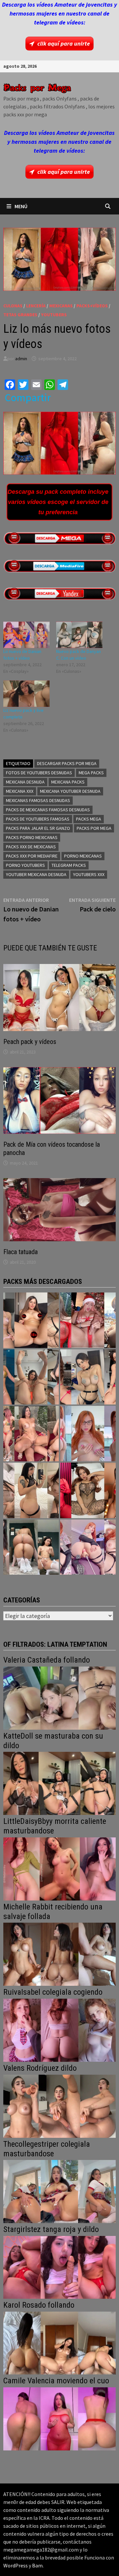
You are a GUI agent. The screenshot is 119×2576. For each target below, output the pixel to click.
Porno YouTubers (25, 865)
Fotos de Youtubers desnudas (39, 773)
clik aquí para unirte (64, 43)
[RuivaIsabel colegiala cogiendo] (59, 2030)
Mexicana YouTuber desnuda (70, 791)
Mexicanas (61, 306)
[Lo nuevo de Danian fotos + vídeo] (26, 635)
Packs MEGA (89, 819)
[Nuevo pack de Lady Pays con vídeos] (88, 1490)
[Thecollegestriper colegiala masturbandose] (59, 2191)
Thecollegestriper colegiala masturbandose (47, 2149)
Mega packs (91, 773)
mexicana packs (68, 782)
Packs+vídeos (92, 306)
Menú (21, 206)
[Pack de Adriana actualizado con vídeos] (31, 1320)
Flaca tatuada (20, 1252)
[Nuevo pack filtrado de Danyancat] (88, 1320)
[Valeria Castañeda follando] (59, 1697)
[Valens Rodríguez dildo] (59, 2106)
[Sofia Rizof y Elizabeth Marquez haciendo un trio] (31, 1434)
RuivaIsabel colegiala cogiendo (53, 1992)
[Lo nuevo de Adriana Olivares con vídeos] (31, 1377)
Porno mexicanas (83, 856)
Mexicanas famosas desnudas (38, 800)
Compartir (28, 398)
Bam (37, 2565)
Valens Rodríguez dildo (40, 2068)
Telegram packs (69, 865)
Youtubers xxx (89, 874)
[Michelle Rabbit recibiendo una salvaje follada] (59, 1954)
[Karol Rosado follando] (59, 2342)
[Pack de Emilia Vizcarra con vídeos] (88, 1434)
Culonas (13, 306)
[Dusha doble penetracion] (88, 1547)
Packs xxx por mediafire (32, 856)
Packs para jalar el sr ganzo (38, 828)
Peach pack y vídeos (30, 1042)
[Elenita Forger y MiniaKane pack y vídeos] (31, 1547)
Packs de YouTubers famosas (38, 819)
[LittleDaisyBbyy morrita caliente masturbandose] (59, 1868)
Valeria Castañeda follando (47, 1660)
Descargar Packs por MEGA (67, 763)
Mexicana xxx (20, 791)
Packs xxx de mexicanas (31, 847)
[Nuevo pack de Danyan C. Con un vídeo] (79, 635)
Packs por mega (94, 828)
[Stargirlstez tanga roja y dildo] (59, 2267)
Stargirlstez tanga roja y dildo (51, 2229)
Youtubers (54, 315)
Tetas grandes (20, 315)
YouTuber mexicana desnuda (36, 874)
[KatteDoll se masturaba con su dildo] (59, 1783)
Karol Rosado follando (39, 2305)
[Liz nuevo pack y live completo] (26, 694)
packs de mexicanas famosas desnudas (48, 810)
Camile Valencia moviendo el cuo (56, 2381)
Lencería (36, 306)
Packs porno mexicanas (32, 837)
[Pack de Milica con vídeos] (31, 1490)
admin (21, 359)
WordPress (16, 2565)
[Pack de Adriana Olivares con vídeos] (88, 1377)
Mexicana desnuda (25, 782)
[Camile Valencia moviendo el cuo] (59, 2418)
